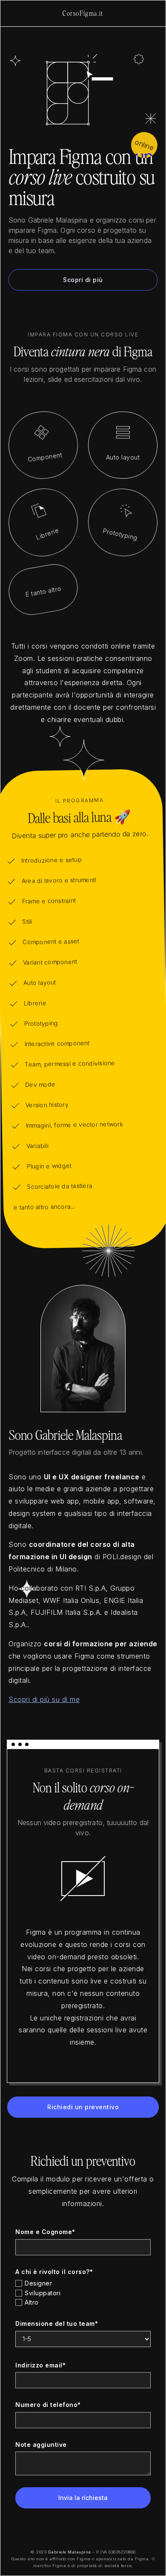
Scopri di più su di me (44, 1699)
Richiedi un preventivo (83, 2107)
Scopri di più (83, 280)
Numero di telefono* (48, 2405)
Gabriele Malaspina (70, 2552)
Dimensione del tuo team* (57, 2323)
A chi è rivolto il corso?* (54, 2272)
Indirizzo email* (40, 2365)
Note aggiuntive (41, 2445)
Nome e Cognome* (45, 2232)
